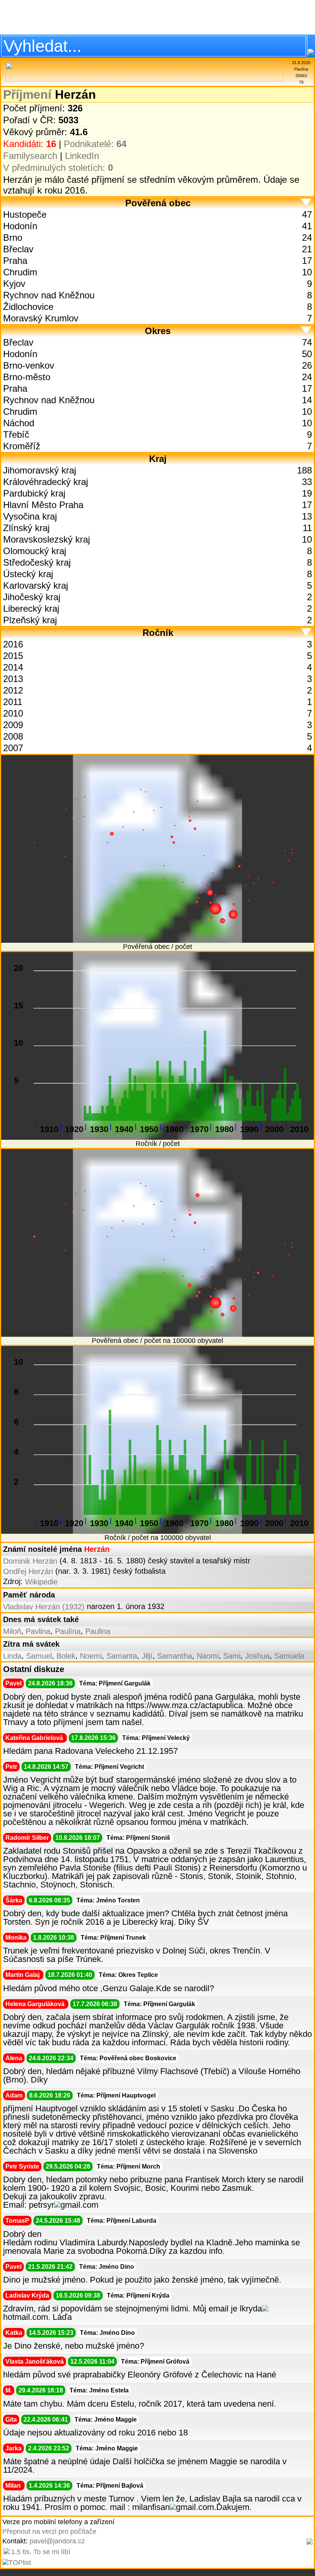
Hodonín (20, 226)
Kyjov (14, 284)
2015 (13, 656)
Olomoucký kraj (35, 551)
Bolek (66, 1656)
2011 (13, 702)
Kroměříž (22, 446)
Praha (15, 261)
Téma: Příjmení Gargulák (115, 1683)
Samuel (39, 1656)
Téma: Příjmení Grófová (155, 2362)
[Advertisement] (157, 17)
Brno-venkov (29, 365)
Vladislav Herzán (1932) (44, 1607)
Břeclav (18, 249)
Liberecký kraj (31, 608)
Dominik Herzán (30, 1561)
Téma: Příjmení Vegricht (109, 1767)
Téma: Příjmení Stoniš (138, 1838)
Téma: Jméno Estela (99, 2390)
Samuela (289, 1656)
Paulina (98, 1631)
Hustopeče (25, 214)
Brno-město (27, 377)
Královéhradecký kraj (46, 482)
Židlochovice (28, 307)
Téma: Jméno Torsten (108, 1900)
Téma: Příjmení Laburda (122, 2221)
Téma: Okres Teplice (128, 1975)
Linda (12, 1656)
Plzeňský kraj (30, 620)
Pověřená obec (158, 203)
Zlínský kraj (26, 528)
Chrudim (20, 272)
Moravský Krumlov (41, 318)
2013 (13, 679)
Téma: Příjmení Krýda (138, 2295)
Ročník (158, 633)
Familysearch (30, 156)
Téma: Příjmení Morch (128, 2166)
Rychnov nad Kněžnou (49, 295)
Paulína (68, 1631)
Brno (13, 238)
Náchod (19, 423)
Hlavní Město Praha (43, 505)
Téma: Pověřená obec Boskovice (128, 2058)
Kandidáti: (30, 144)
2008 (13, 736)
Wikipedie (41, 1582)
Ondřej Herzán (28, 1571)
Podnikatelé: (95, 144)
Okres (158, 331)
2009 (13, 725)
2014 (13, 667)
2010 (13, 713)
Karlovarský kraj (36, 585)
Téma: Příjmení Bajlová (110, 2486)
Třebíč (16, 435)
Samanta (122, 1656)
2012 (13, 690)
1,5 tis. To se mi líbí (41, 2552)
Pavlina (38, 1631)
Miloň (12, 1631)
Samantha (175, 1656)
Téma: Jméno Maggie (106, 2420)
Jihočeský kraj (32, 597)
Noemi (91, 1656)
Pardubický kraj (34, 493)
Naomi (208, 1656)
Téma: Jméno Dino (107, 2267)
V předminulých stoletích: (58, 168)
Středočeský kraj (37, 562)
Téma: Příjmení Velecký (156, 1738)
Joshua (257, 1656)
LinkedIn (82, 156)
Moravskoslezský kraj (46, 539)
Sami (232, 1656)
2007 (13, 748)
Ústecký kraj (28, 574)
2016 (13, 644)
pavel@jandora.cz (57, 2541)
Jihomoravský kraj (40, 470)
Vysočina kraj (30, 516)
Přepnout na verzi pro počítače (49, 2531)
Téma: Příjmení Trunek (113, 1938)
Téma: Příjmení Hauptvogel (116, 2095)
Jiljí (147, 1656)
